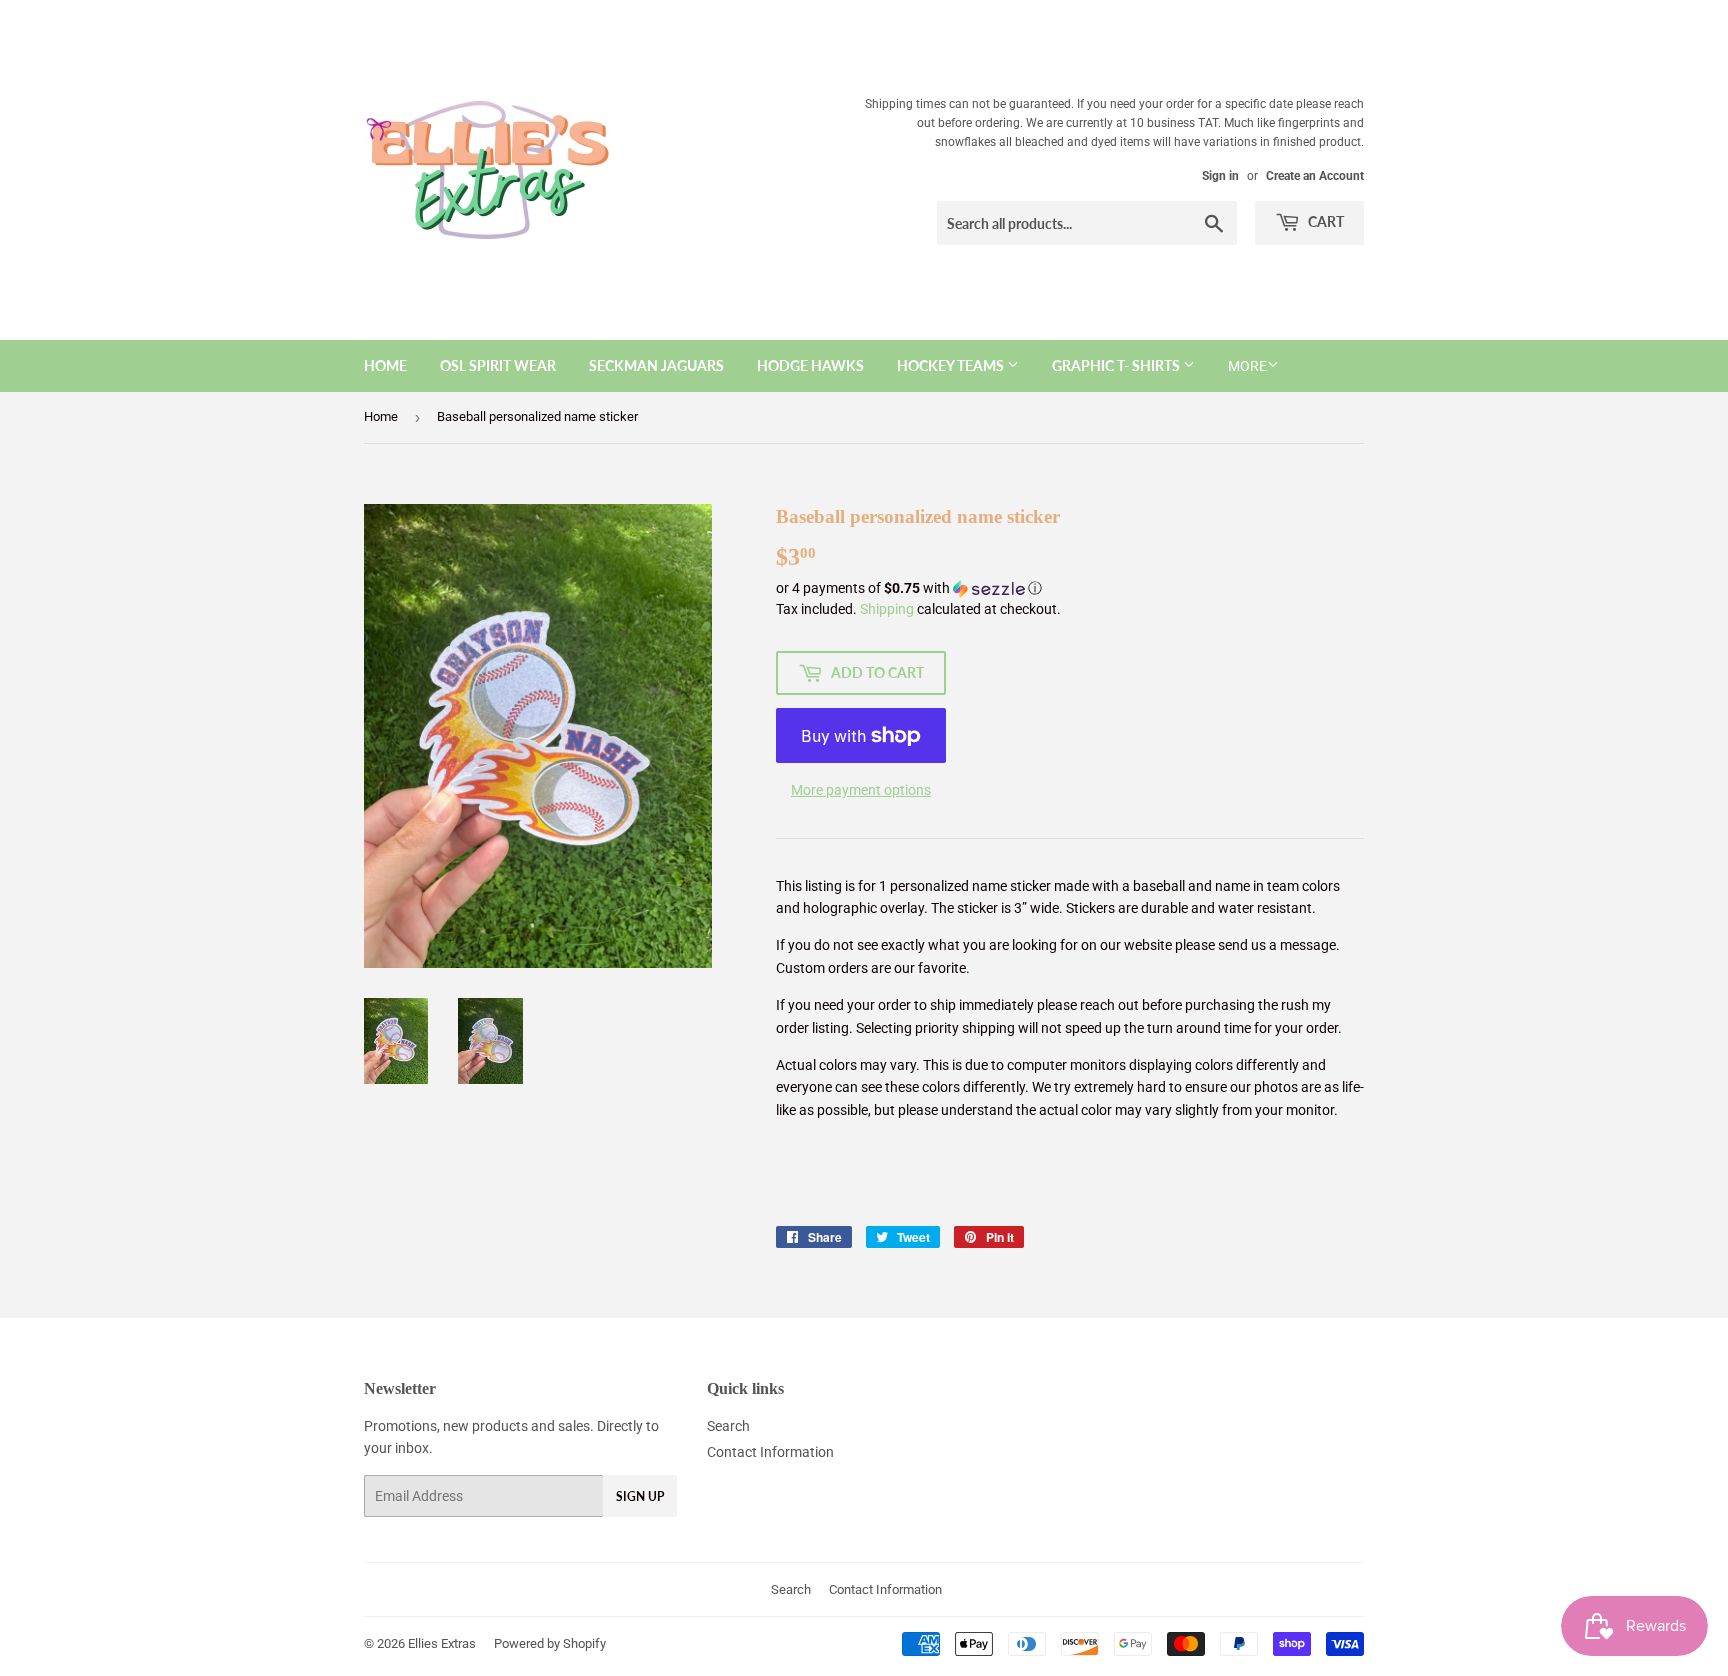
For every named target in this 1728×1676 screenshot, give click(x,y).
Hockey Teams (952, 365)
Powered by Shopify (550, 1643)
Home (385, 365)
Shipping (887, 609)
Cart (1324, 221)
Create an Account (1315, 176)
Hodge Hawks (810, 365)
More (1247, 366)
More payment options (861, 790)
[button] (1070, 588)
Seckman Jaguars (656, 365)
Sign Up (640, 1496)
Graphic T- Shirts (1117, 365)
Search (728, 1426)
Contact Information (770, 1452)
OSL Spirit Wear (498, 365)
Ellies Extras (442, 1643)
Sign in (1220, 176)
